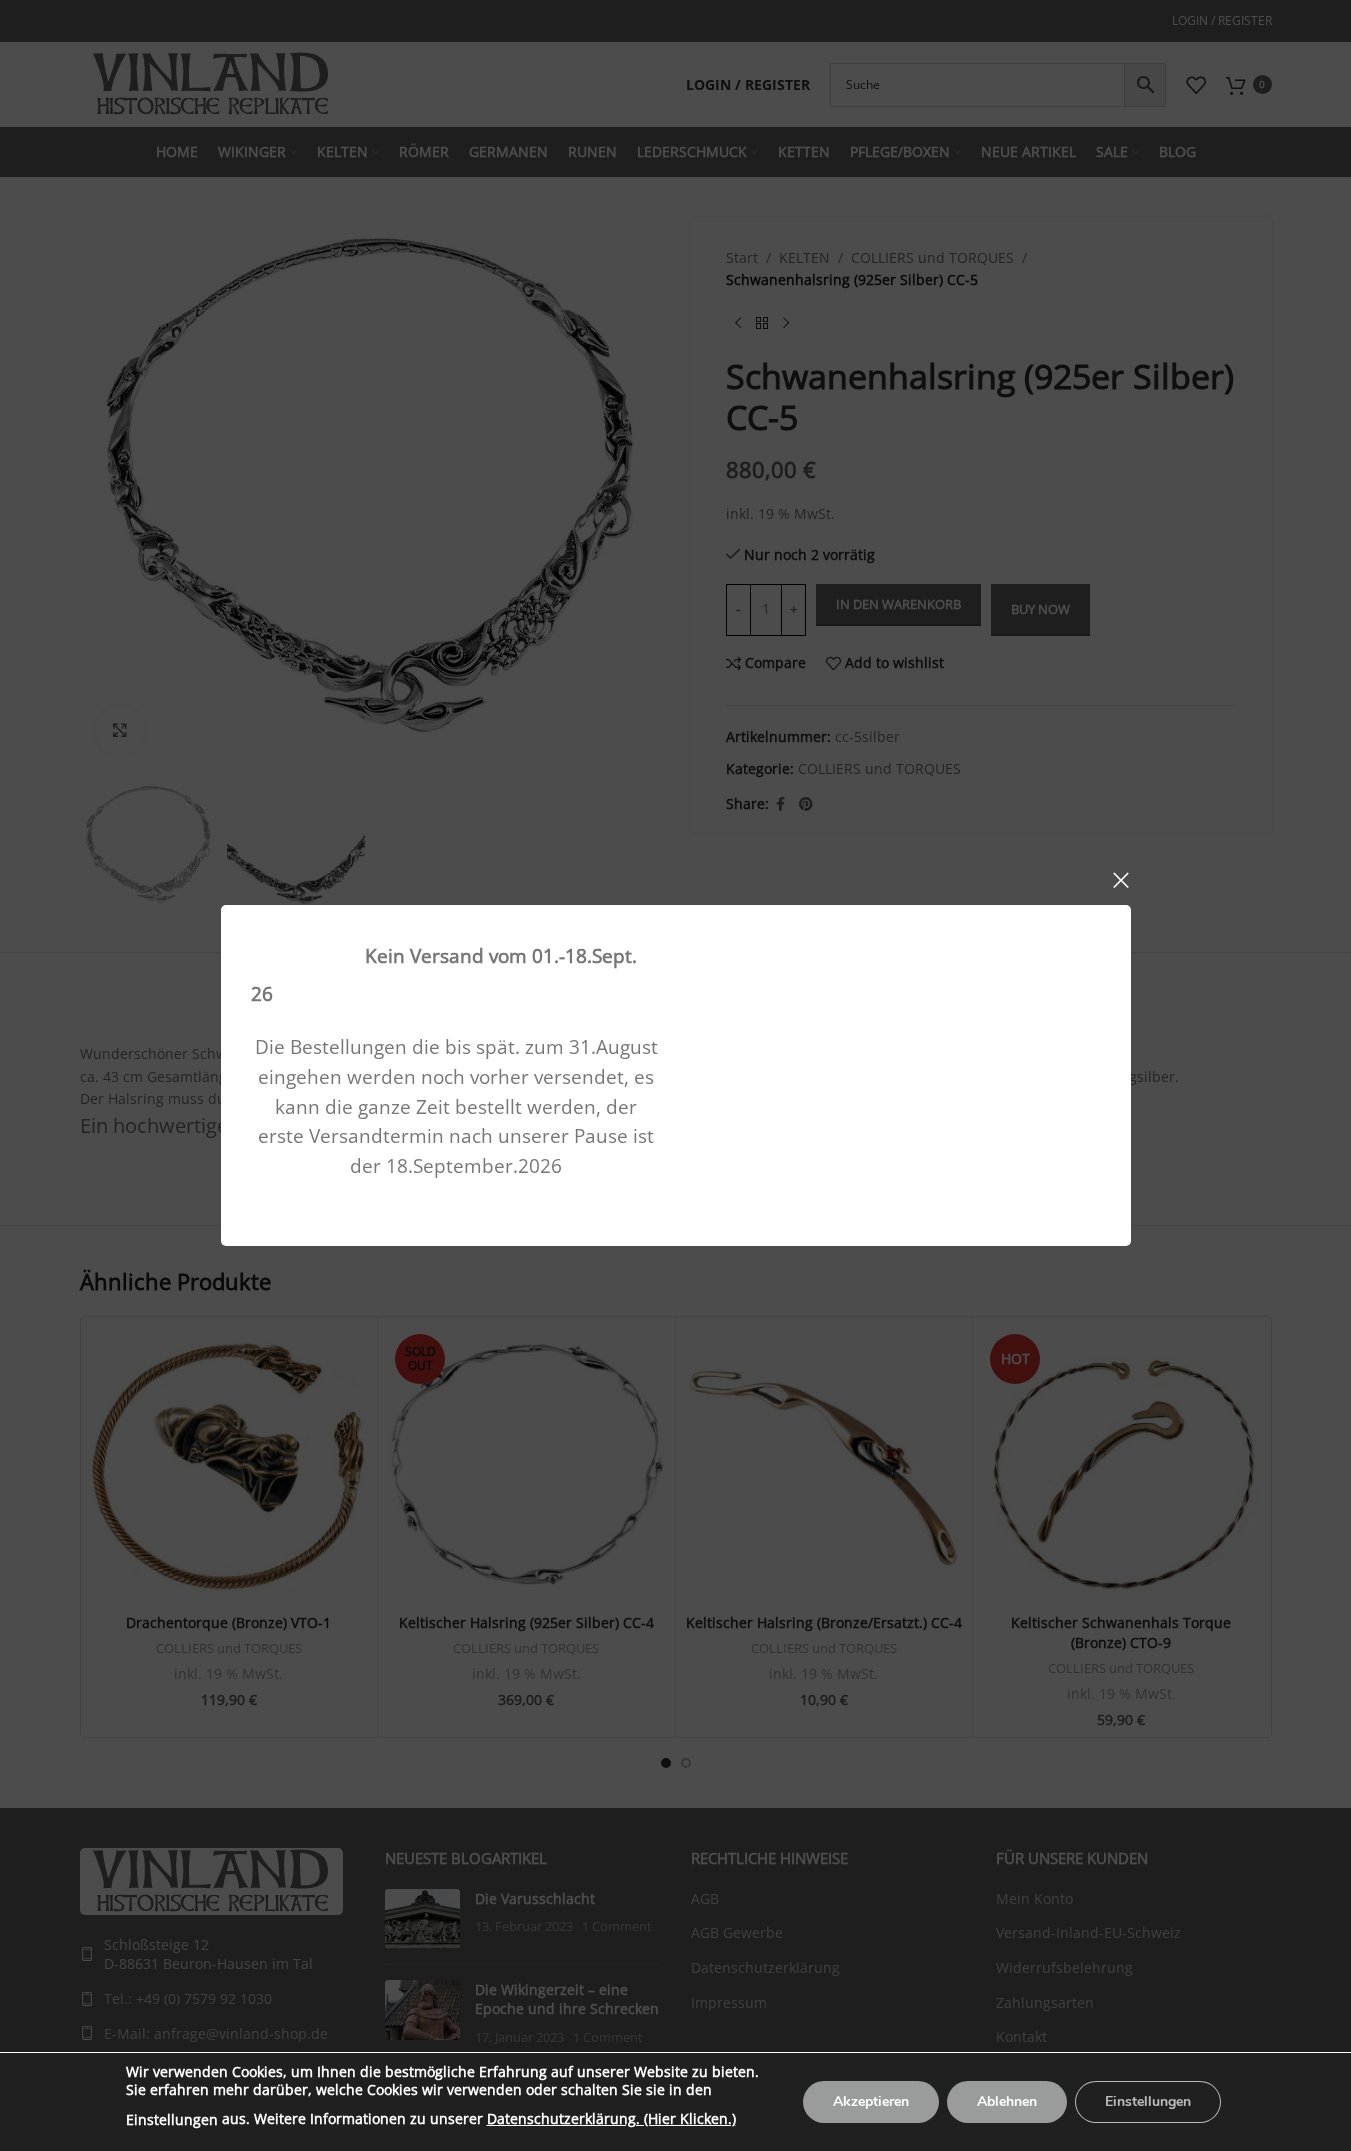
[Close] (1121, 880)
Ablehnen (1007, 2101)
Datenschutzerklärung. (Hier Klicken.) (611, 2118)
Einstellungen (172, 2119)
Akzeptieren (871, 2101)
